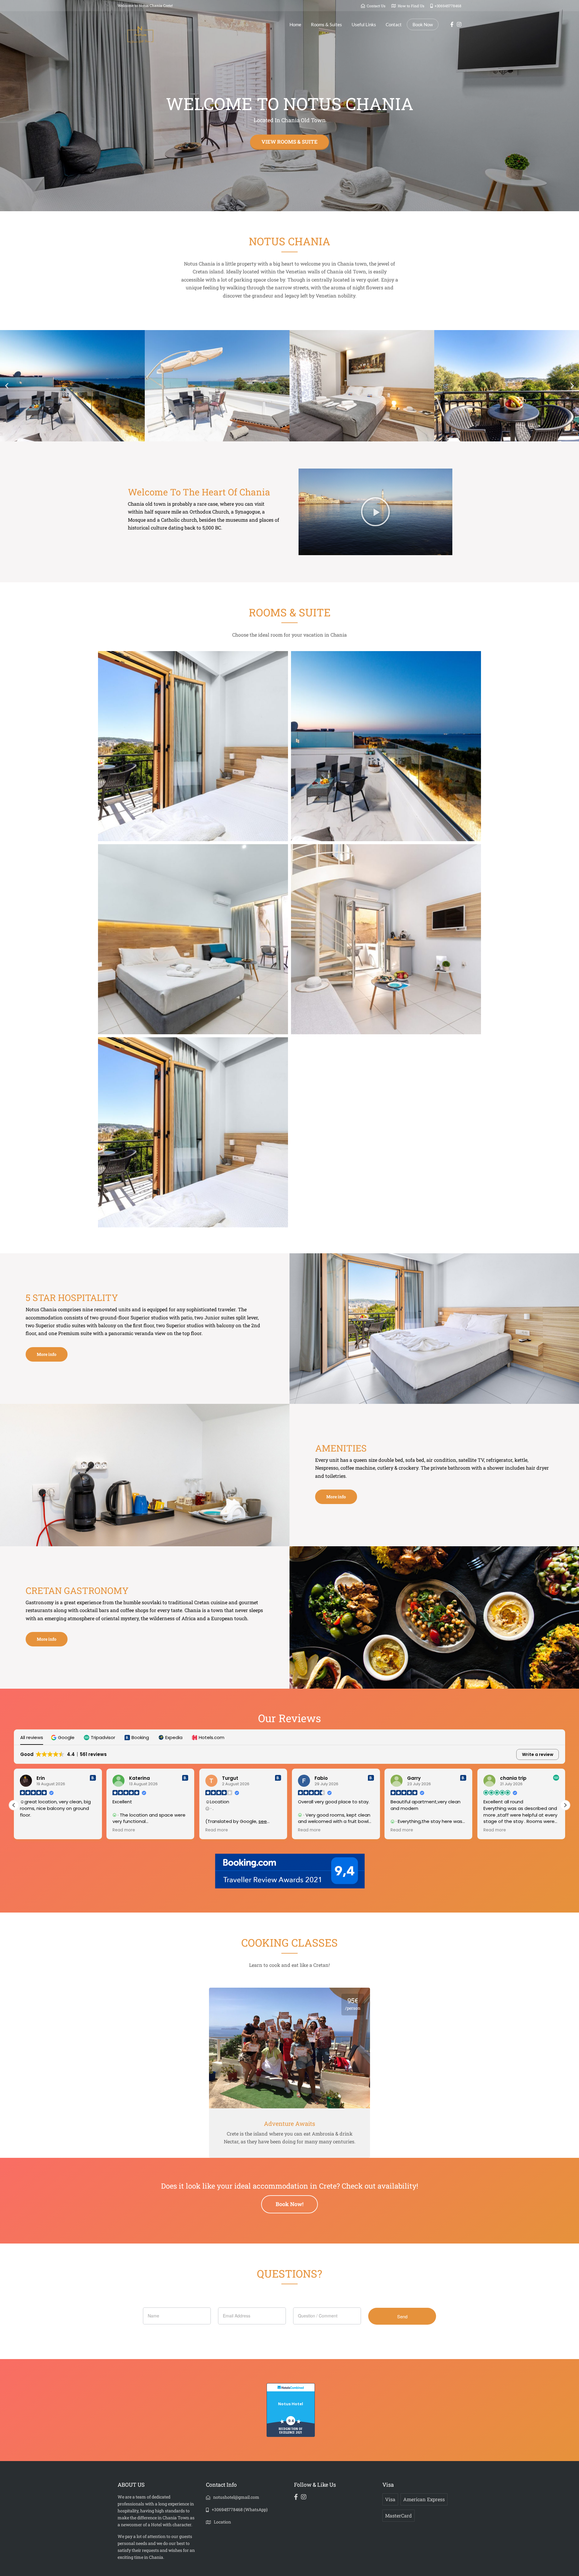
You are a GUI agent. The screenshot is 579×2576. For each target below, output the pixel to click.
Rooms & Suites (326, 24)
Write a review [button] (538, 1754)
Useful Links (364, 24)
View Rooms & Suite (289, 142)
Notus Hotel (291, 2404)
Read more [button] (31, 1830)
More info (47, 1354)
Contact (394, 24)
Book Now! (289, 2204)
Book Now (423, 24)
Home (295, 24)
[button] (7, 386)
